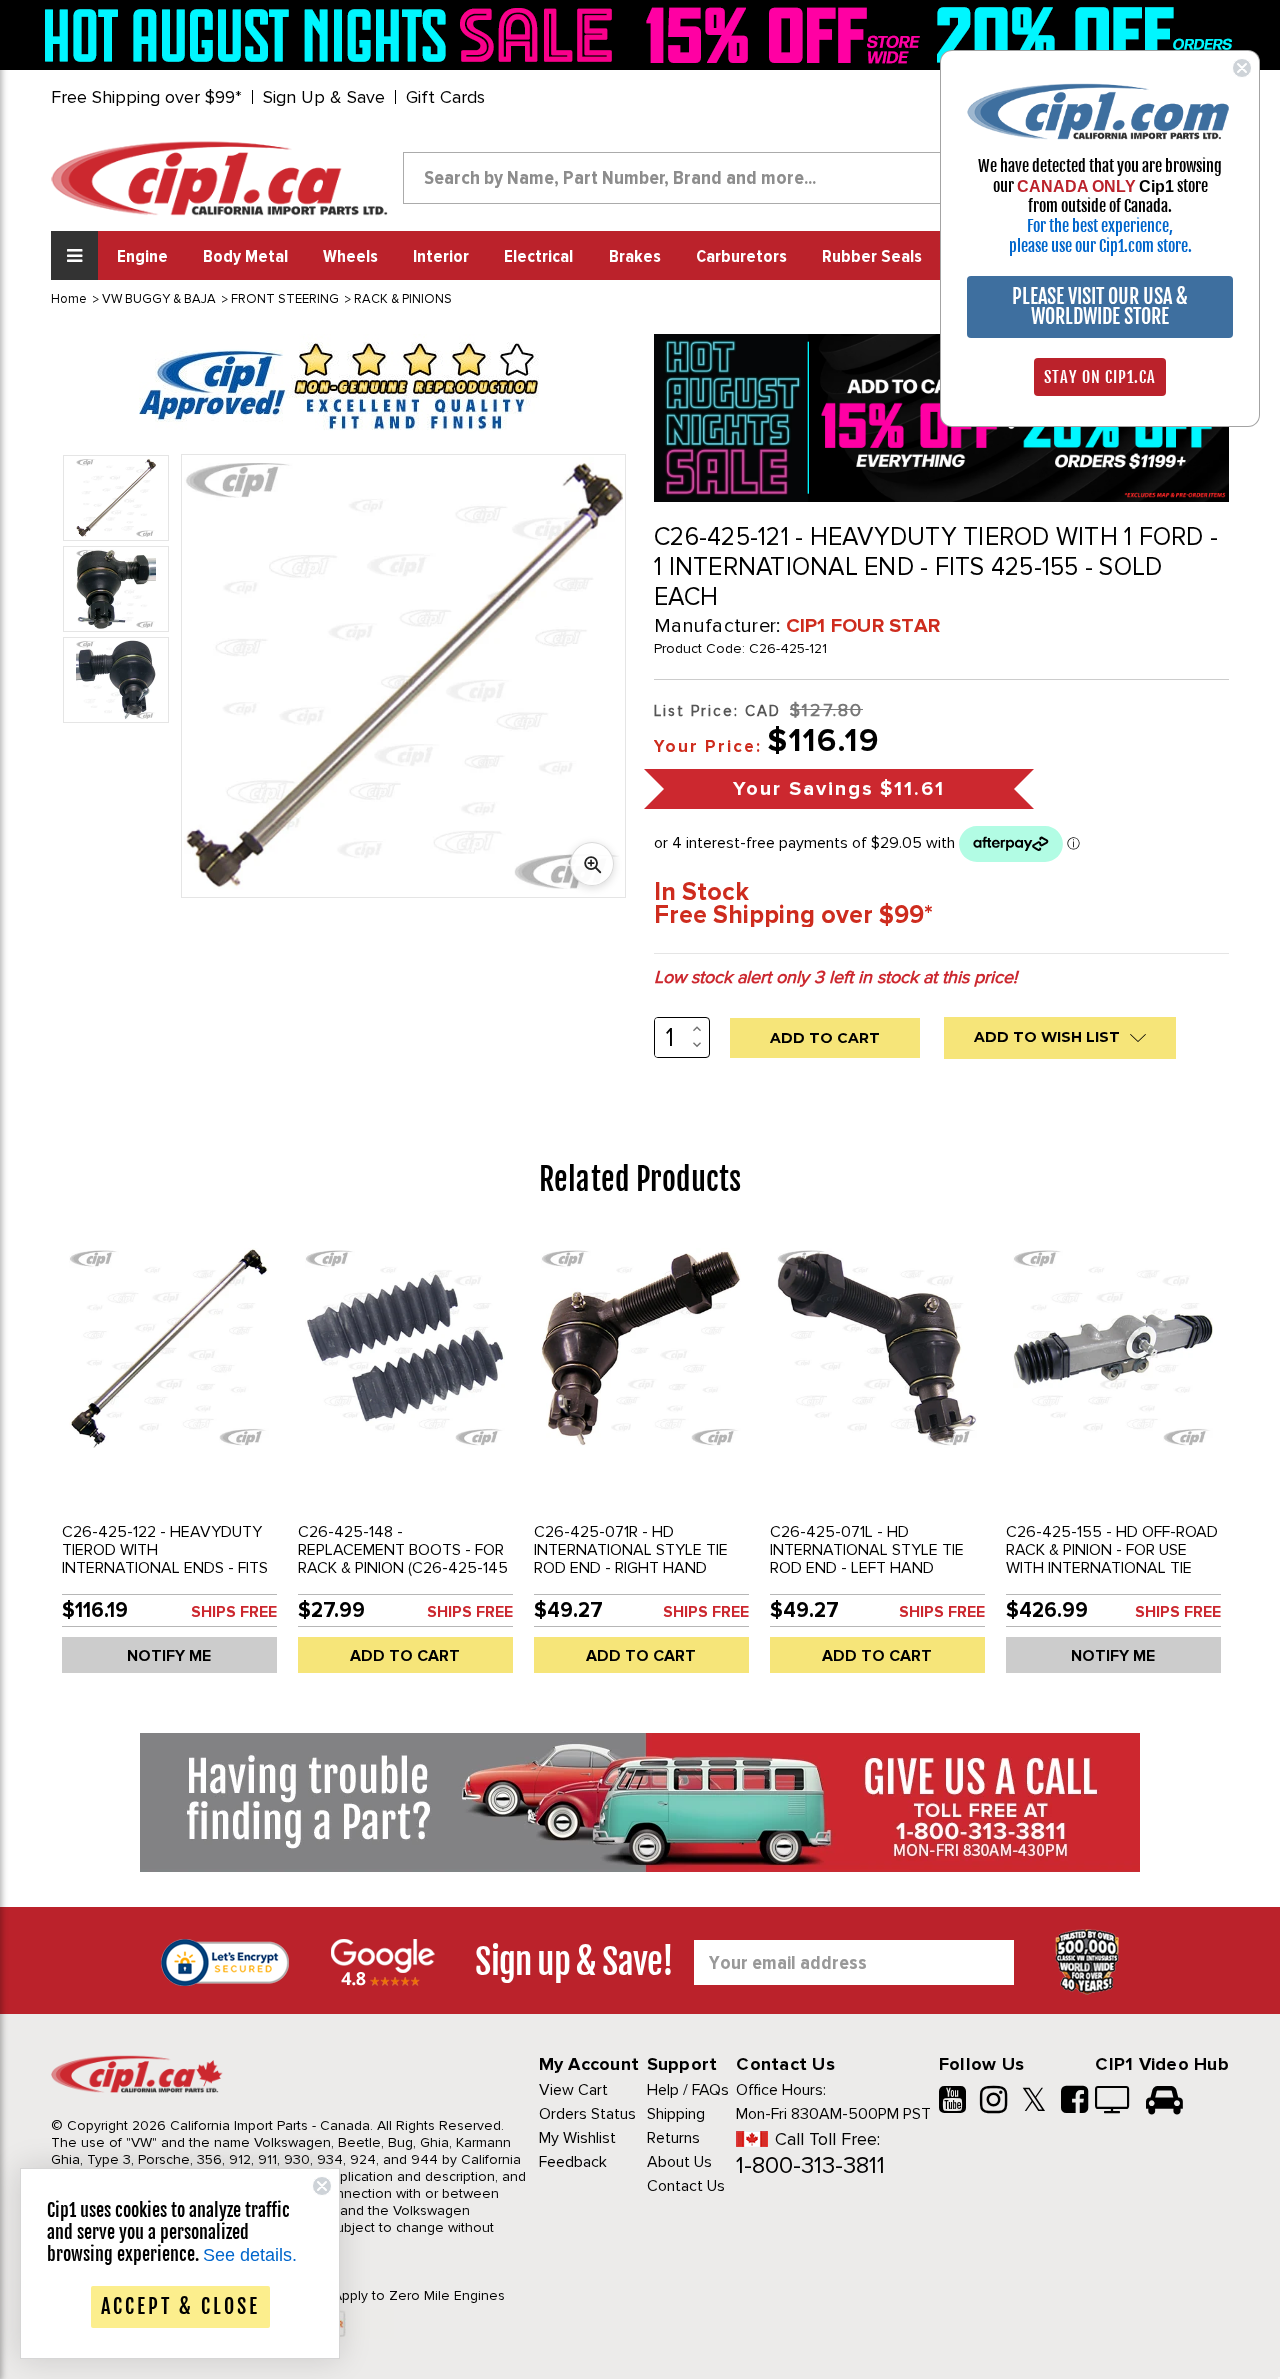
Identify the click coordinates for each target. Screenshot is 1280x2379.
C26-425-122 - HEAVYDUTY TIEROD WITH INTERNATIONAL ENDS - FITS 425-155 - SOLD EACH (165, 1559)
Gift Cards (445, 97)
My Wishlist (577, 2138)
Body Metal (245, 257)
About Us (679, 2162)
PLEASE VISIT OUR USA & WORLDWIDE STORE (1100, 306)
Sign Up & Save (324, 97)
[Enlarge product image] (592, 864)
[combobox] (689, 178)
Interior (441, 257)
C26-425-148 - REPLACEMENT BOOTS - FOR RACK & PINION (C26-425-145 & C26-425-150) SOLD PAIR (403, 1559)
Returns (673, 2138)
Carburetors (741, 257)
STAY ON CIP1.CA (1100, 377)
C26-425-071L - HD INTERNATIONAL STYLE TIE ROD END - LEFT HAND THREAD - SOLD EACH (867, 1559)
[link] (334, 35)
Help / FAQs (688, 2090)
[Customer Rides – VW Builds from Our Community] (1164, 2102)
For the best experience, (1100, 226)
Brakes (635, 257)
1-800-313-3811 (810, 2165)
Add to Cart (405, 1656)
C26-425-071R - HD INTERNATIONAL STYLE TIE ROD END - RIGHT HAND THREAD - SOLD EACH (631, 1559)
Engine (142, 257)
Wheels (350, 257)
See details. (250, 2255)
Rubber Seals (872, 257)
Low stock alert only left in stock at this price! (835, 977)
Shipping (676, 2114)
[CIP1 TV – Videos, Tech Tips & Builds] (1113, 2102)
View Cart (573, 2090)
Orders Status (587, 2114)
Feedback (573, 2162)
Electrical (538, 257)
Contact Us (686, 2186)
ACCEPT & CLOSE (180, 2306)
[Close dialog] (1242, 68)
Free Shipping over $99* (146, 97)
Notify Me (169, 1656)
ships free (234, 1612)
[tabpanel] (169, 1461)
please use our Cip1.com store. (1100, 246)
